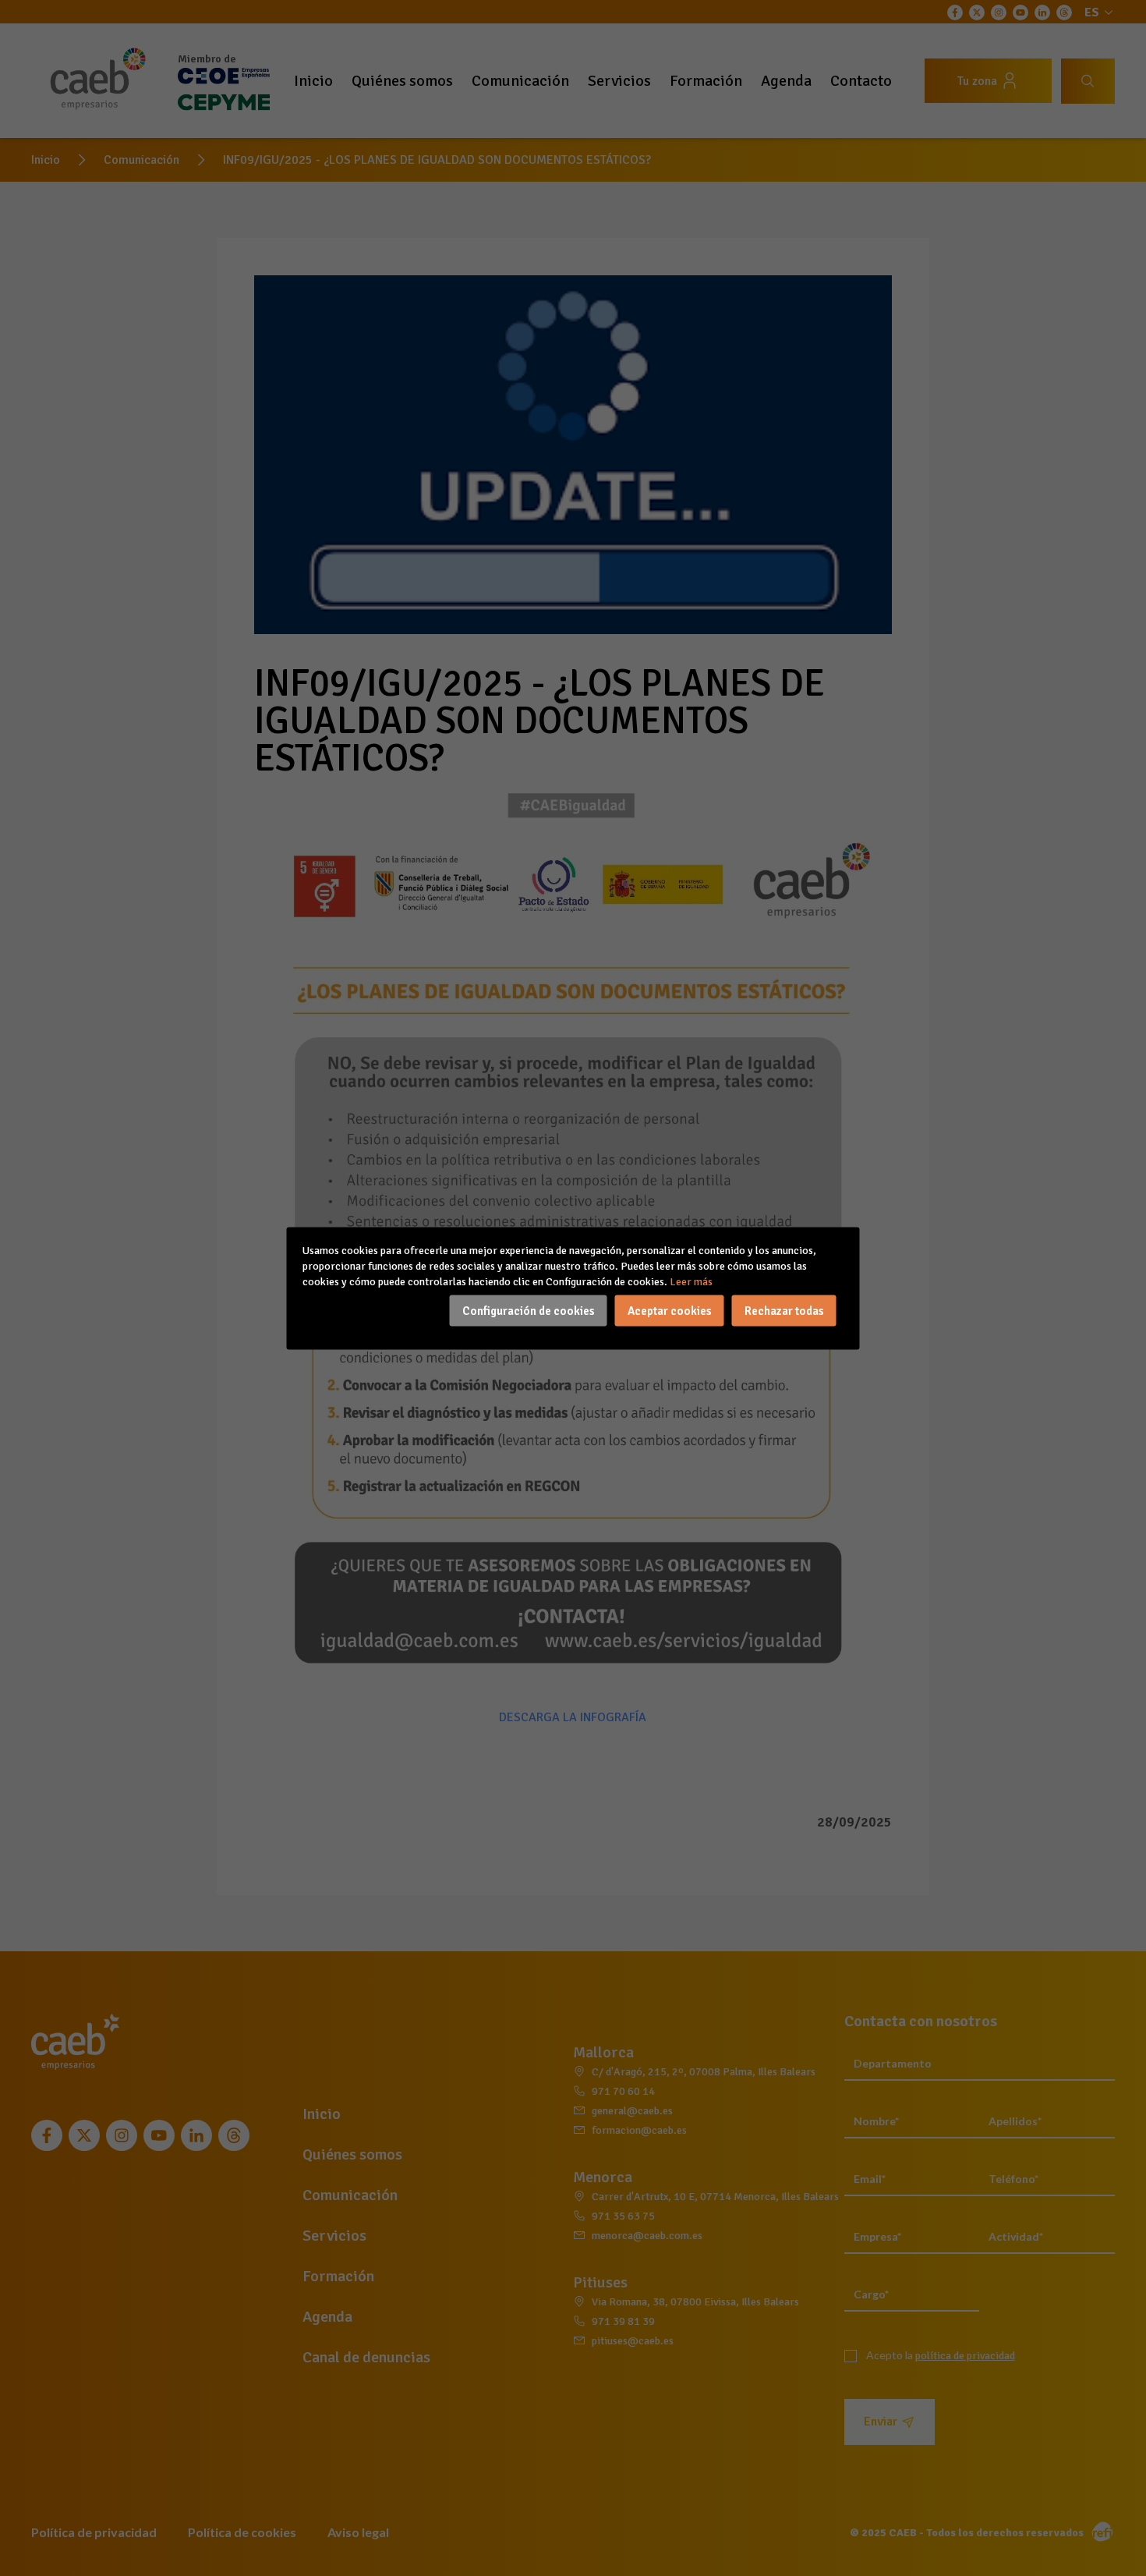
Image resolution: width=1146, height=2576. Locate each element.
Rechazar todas (784, 1310)
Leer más (691, 1281)
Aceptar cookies (670, 1310)
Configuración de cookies (529, 1310)
